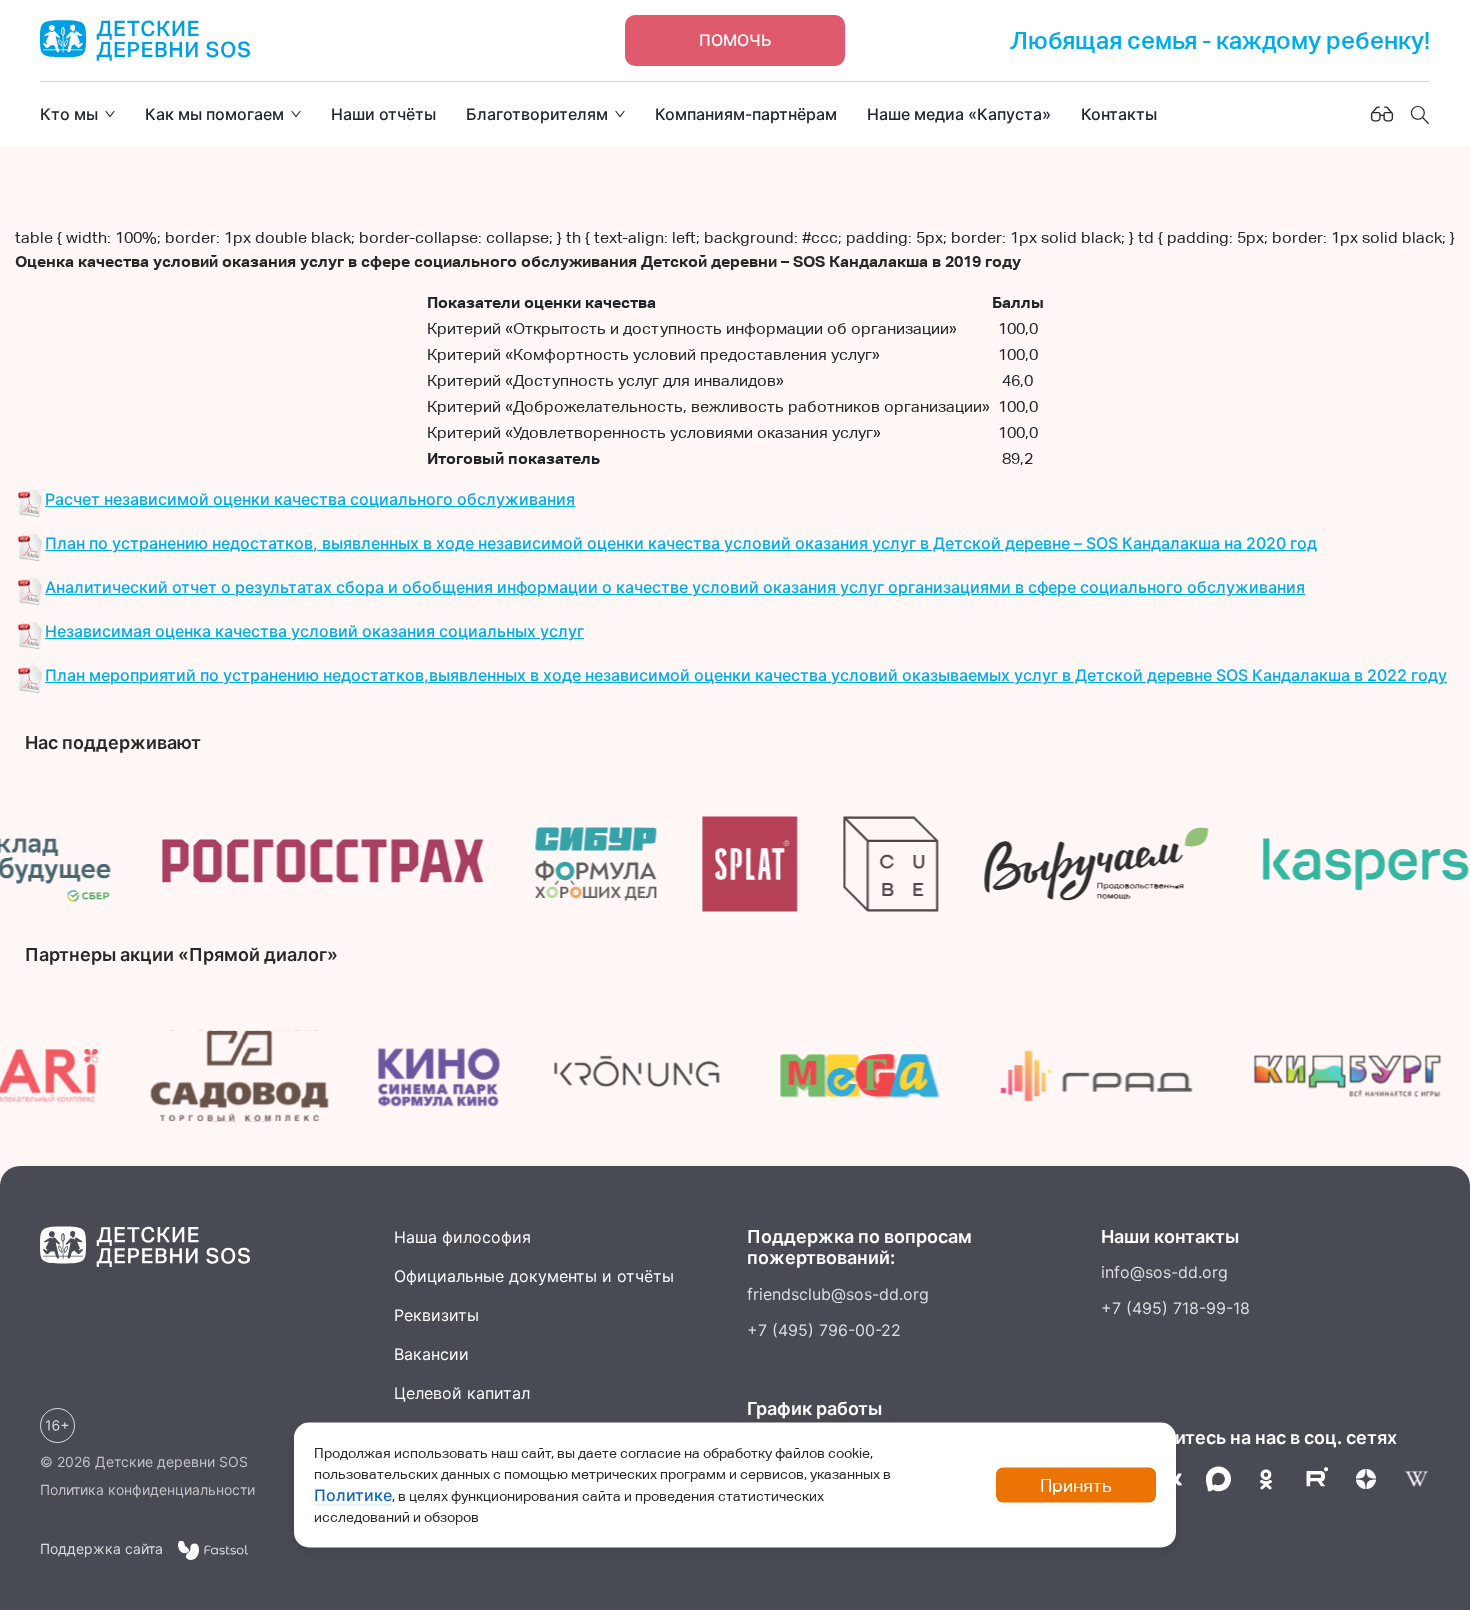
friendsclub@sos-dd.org (838, 1294)
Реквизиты (436, 1315)
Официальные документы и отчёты (534, 1276)
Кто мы (69, 114)
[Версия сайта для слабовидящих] (1382, 114)
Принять (1076, 1485)
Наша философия (462, 1237)
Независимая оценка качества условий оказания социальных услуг (314, 631)
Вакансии (431, 1354)
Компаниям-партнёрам (746, 114)
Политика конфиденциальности (147, 1489)
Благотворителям (537, 114)
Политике (353, 1495)
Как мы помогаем (214, 114)
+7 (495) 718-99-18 (1175, 1308)
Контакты (1119, 114)
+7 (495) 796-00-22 (824, 1330)
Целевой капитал (462, 1393)
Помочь (735, 40)
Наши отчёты (383, 114)
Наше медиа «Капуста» (959, 114)
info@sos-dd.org (1164, 1272)
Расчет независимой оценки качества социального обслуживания (310, 499)
